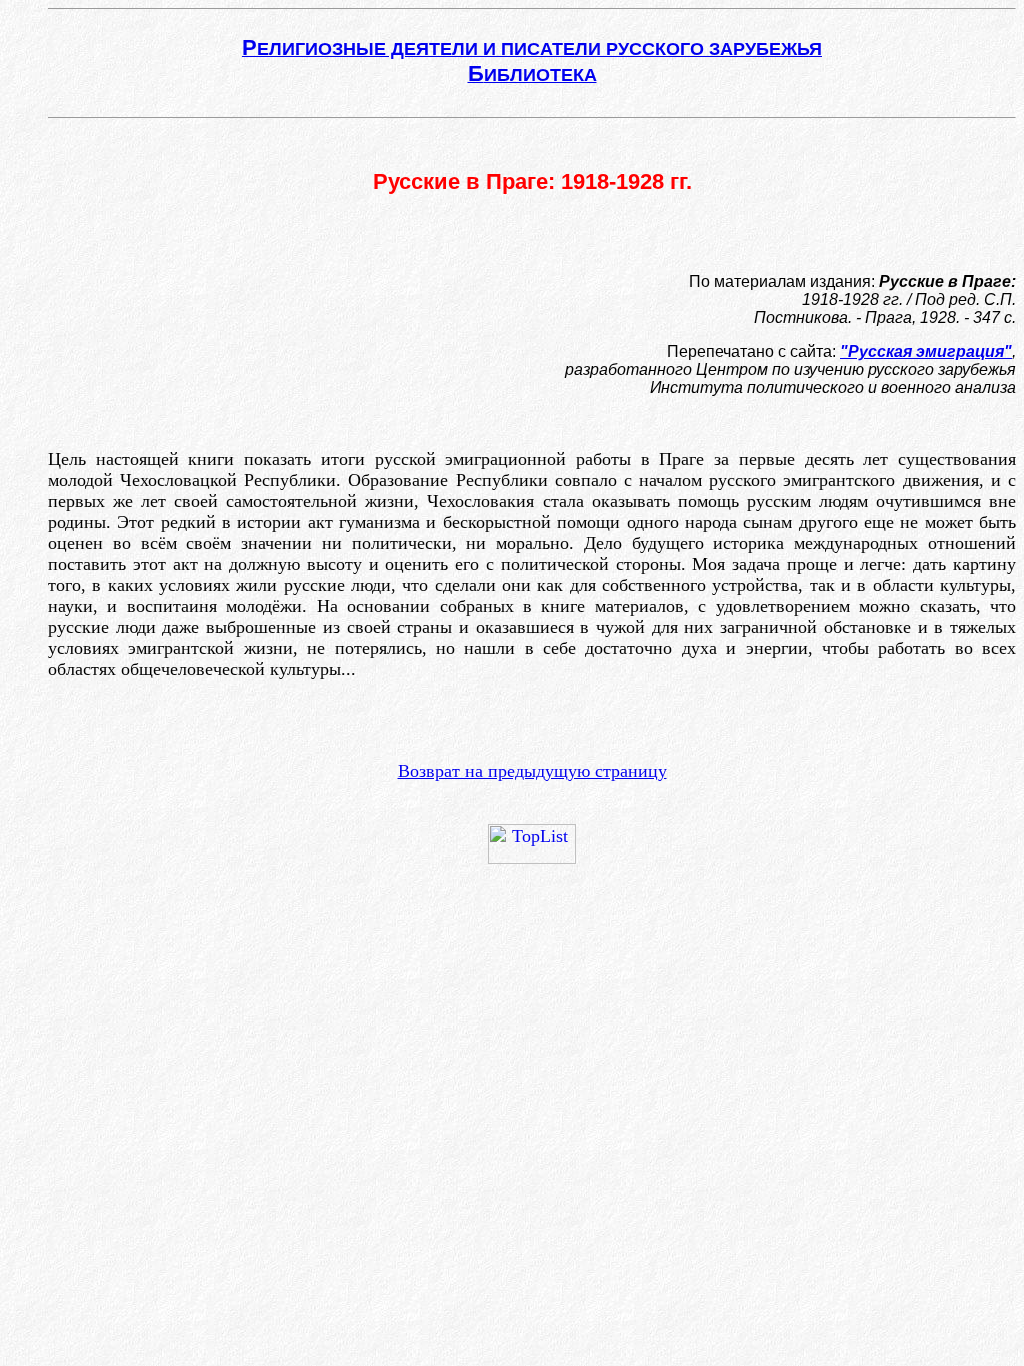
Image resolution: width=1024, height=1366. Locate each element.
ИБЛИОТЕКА (532, 75)
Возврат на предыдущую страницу (532, 771)
